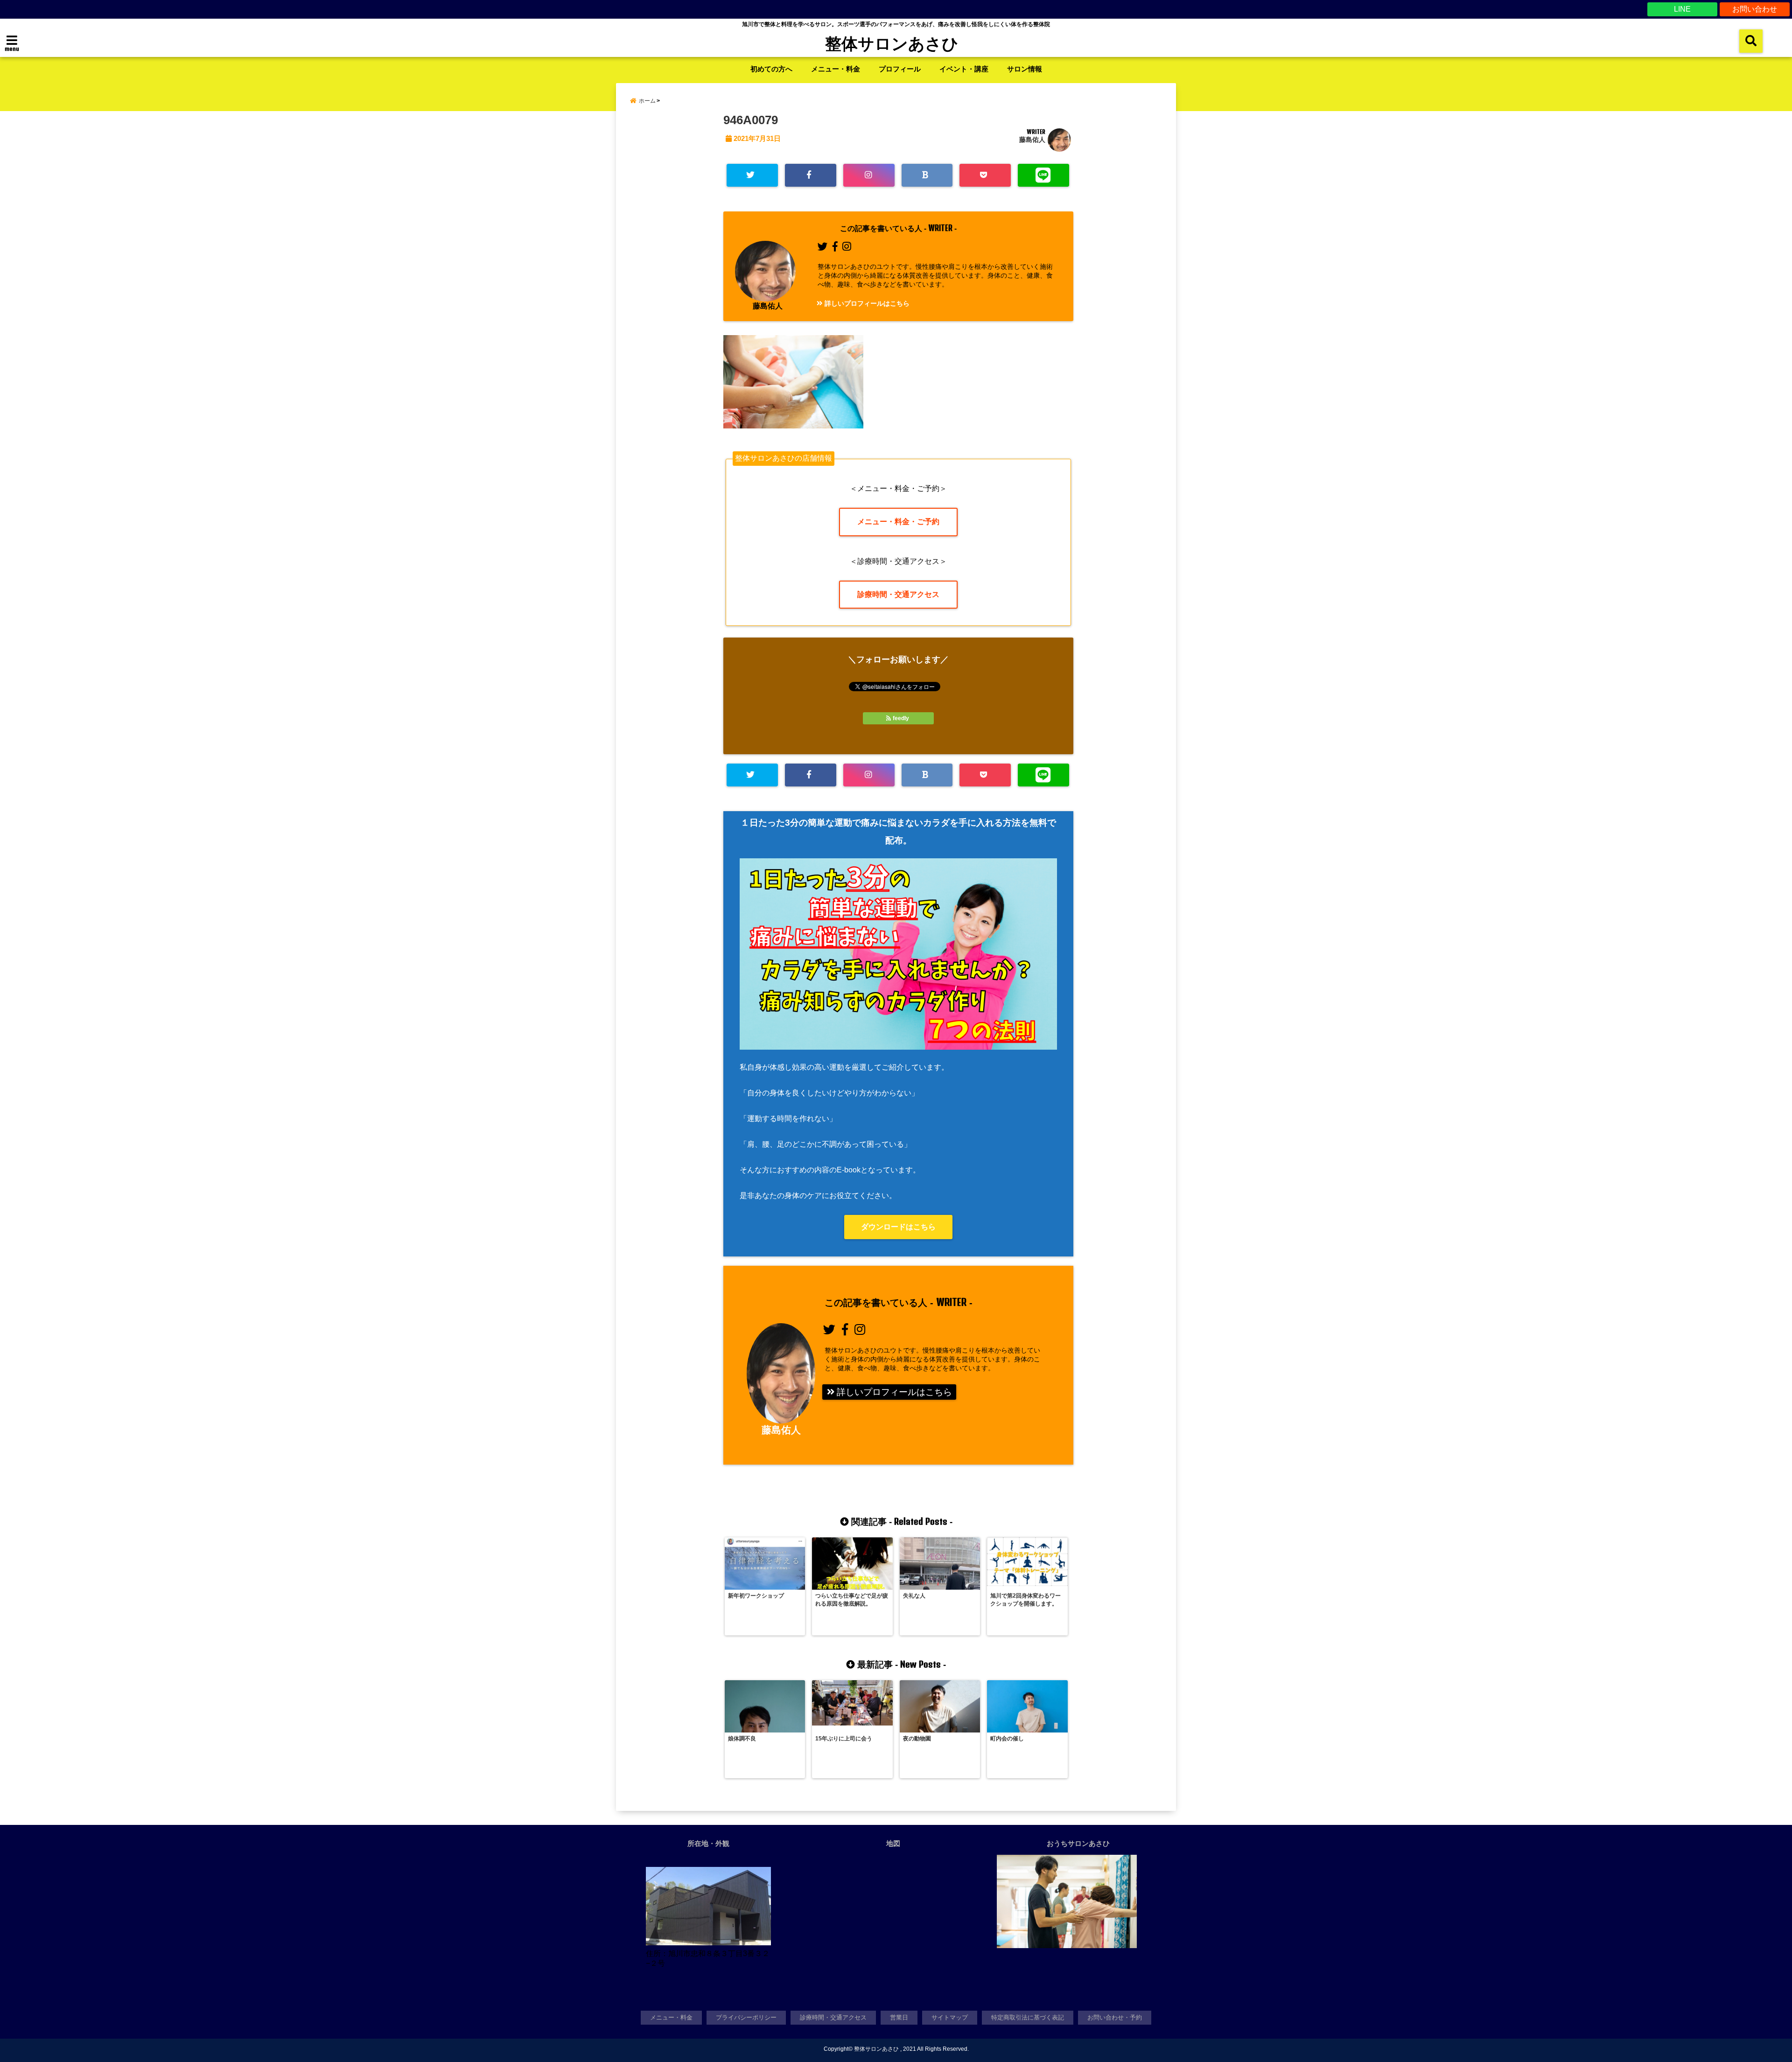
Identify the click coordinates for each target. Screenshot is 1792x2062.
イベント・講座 (964, 69)
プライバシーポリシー (746, 2017)
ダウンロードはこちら (898, 1227)
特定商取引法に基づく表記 (1028, 2017)
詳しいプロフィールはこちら (866, 303)
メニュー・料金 (836, 69)
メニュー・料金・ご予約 (898, 522)
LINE (1682, 9)
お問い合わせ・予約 (1115, 2017)
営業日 (899, 2017)
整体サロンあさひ (892, 43)
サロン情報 (1025, 69)
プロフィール (900, 69)
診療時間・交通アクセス (898, 594)
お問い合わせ (1755, 9)
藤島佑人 (1032, 140)
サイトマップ (950, 2017)
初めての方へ (771, 69)
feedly (901, 718)
